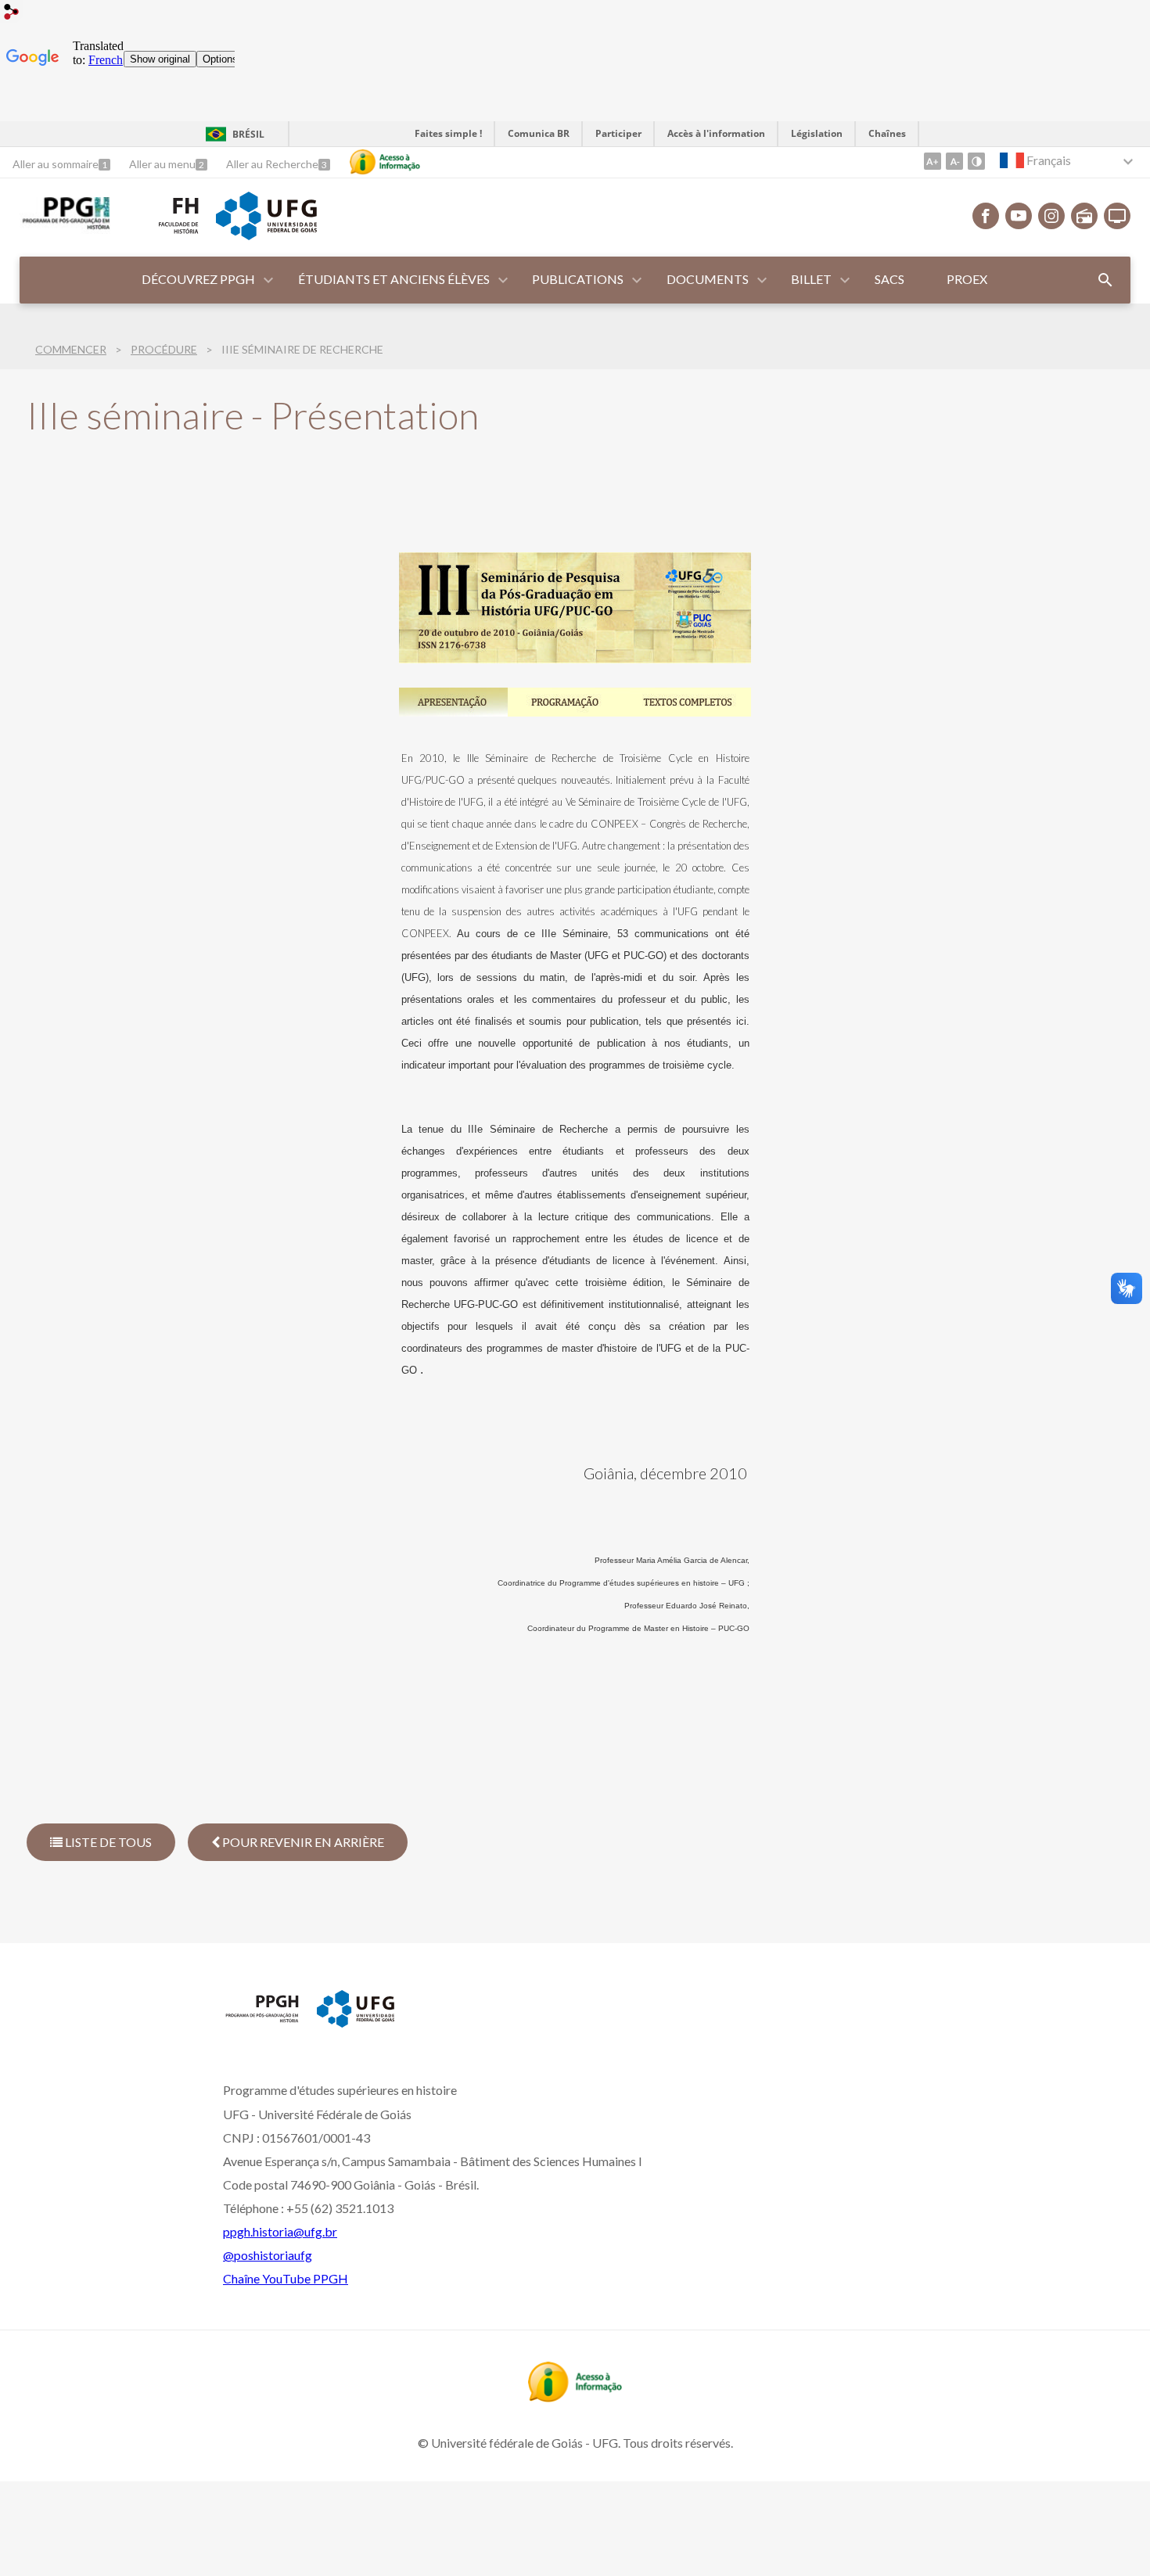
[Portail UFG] (266, 235)
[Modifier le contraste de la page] (976, 161)
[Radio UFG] (1084, 216)
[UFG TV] (1117, 216)
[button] (199, 280)
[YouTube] (1019, 216)
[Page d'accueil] (65, 228)
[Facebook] (986, 216)
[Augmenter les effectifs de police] (933, 161)
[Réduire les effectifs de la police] (954, 161)
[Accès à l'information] (385, 162)
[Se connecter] (12, 14)
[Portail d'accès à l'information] (575, 2397)
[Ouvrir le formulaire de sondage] (1105, 280)
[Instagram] (1051, 216)
